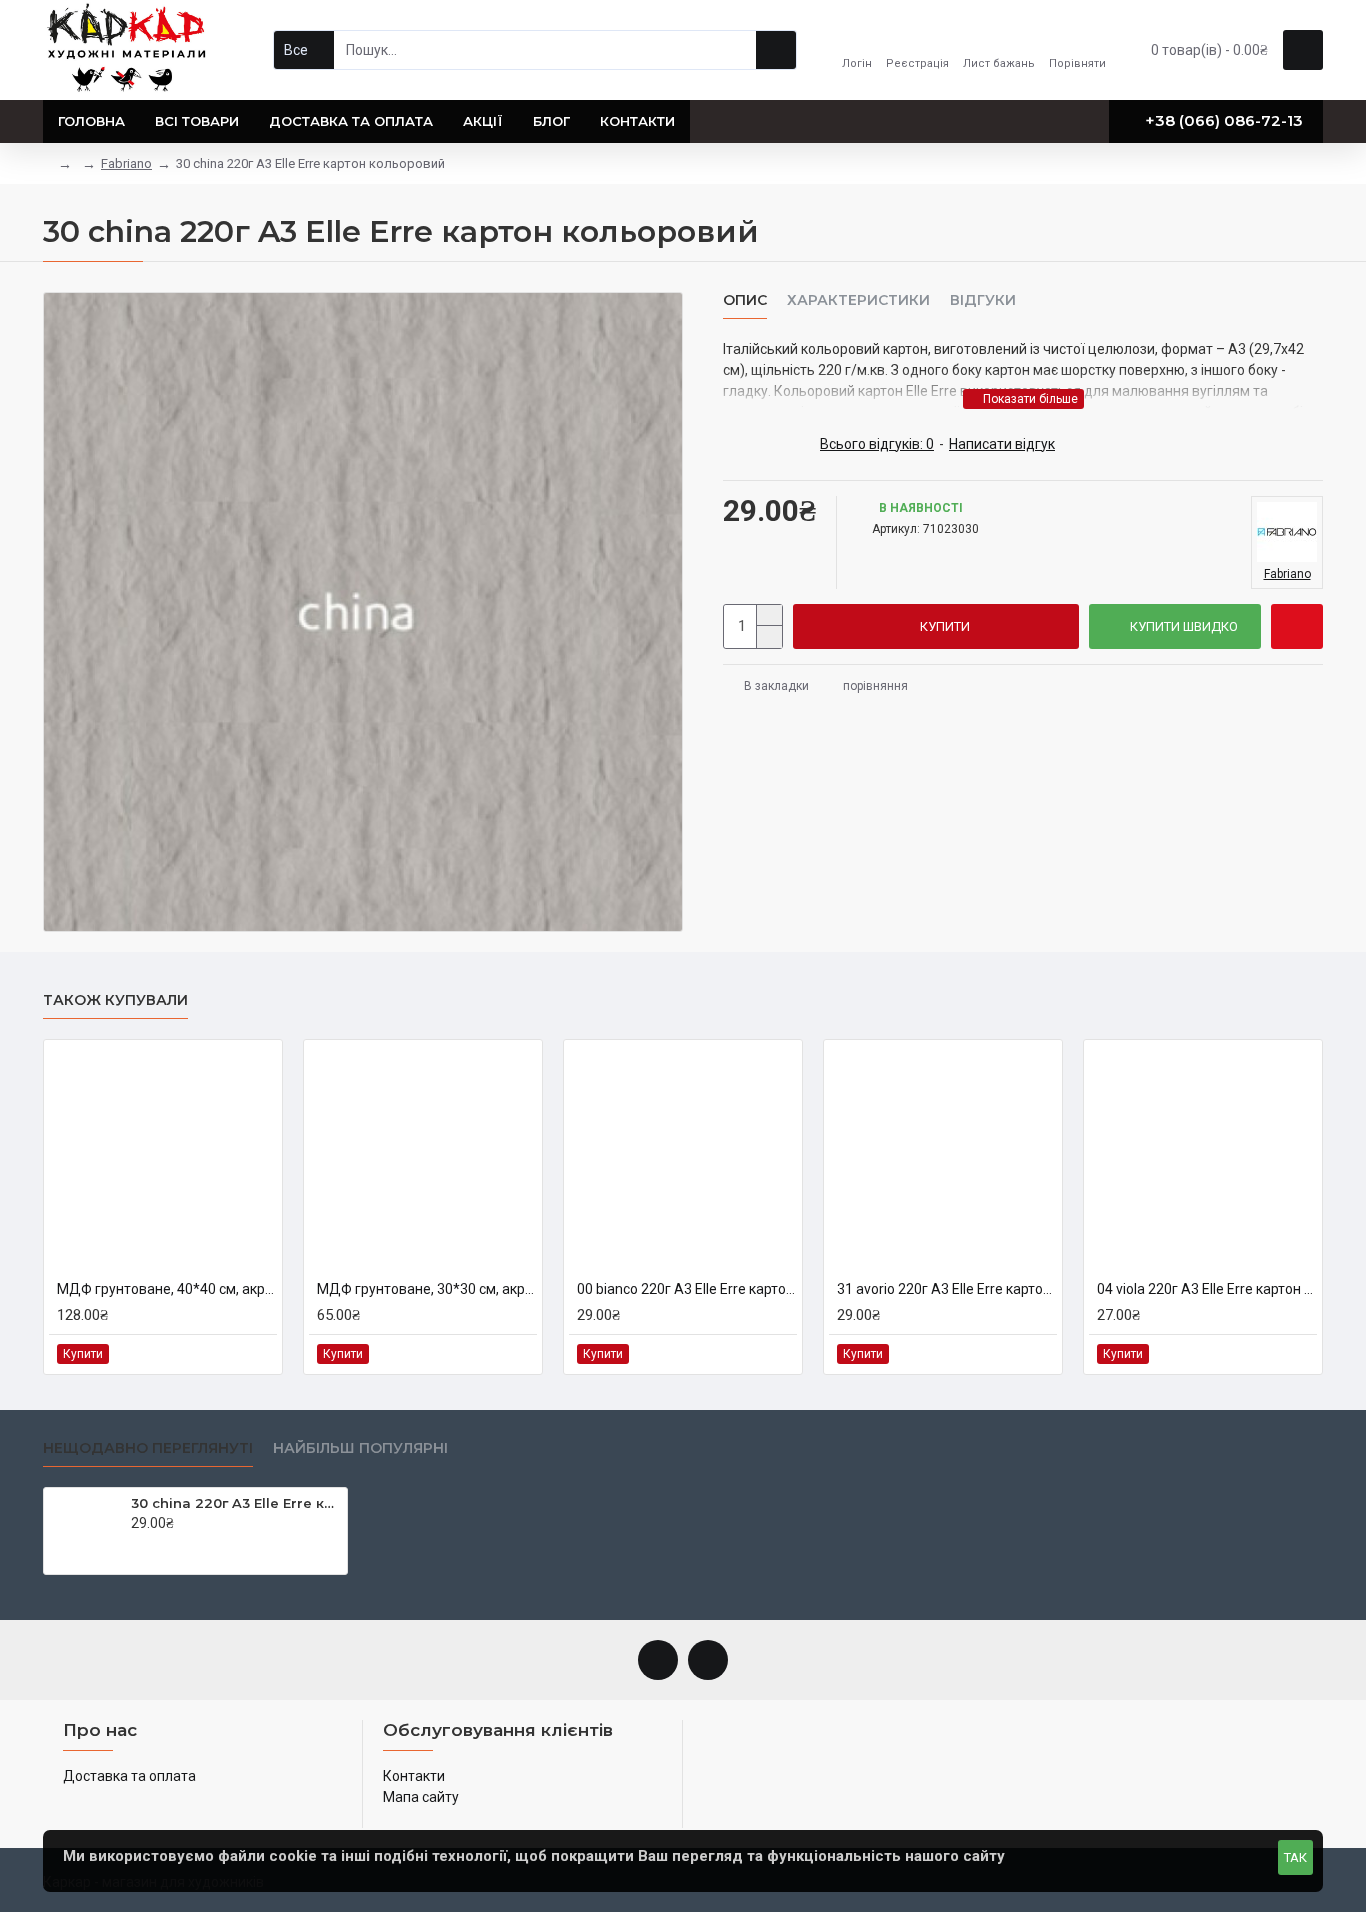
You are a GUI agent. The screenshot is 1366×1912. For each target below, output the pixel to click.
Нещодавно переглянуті (148, 1448)
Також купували (115, 1000)
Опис (745, 300)
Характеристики (858, 300)
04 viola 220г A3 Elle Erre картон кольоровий (1207, 1289)
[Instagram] (708, 1660)
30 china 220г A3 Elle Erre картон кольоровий (235, 1503)
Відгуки (983, 300)
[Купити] (136, 1544)
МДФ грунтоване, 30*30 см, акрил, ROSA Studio (427, 1289)
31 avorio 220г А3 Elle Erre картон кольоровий (947, 1289)
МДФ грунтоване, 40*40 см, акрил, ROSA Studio (167, 1289)
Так (1295, 1857)
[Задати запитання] (1297, 626)
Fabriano (126, 163)
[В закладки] (238, 1353)
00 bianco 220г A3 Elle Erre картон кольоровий (687, 1289)
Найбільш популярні (360, 1448)
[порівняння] (260, 1354)
